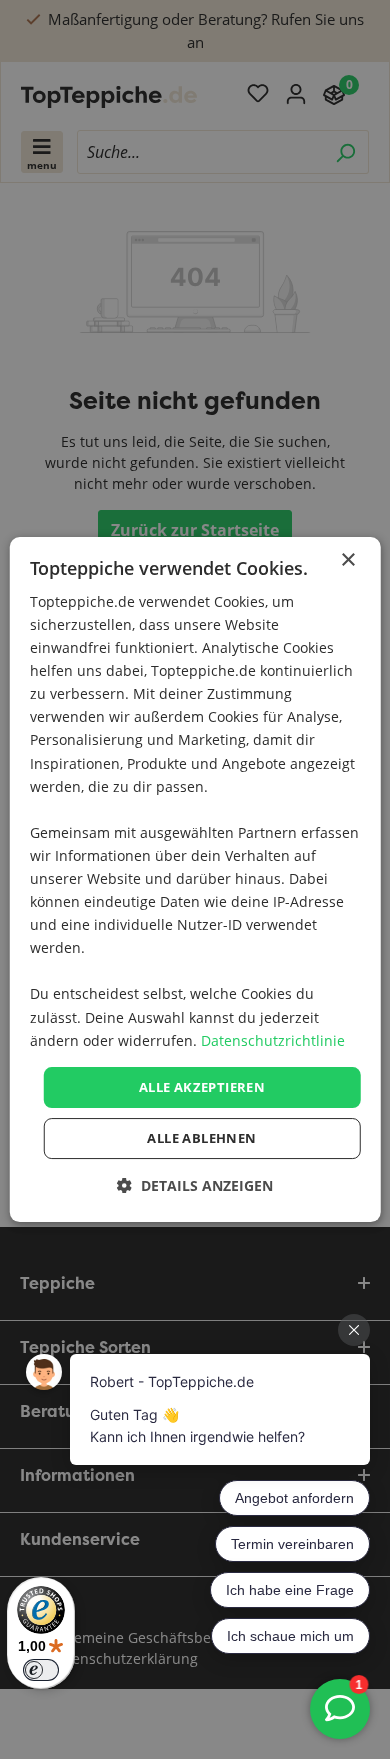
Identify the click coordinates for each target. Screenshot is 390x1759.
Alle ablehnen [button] (201, 1138)
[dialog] (195, 880)
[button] (195, 1185)
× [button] (347, 560)
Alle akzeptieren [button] (202, 1087)
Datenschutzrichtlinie (273, 1040)
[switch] (41, 1670)
